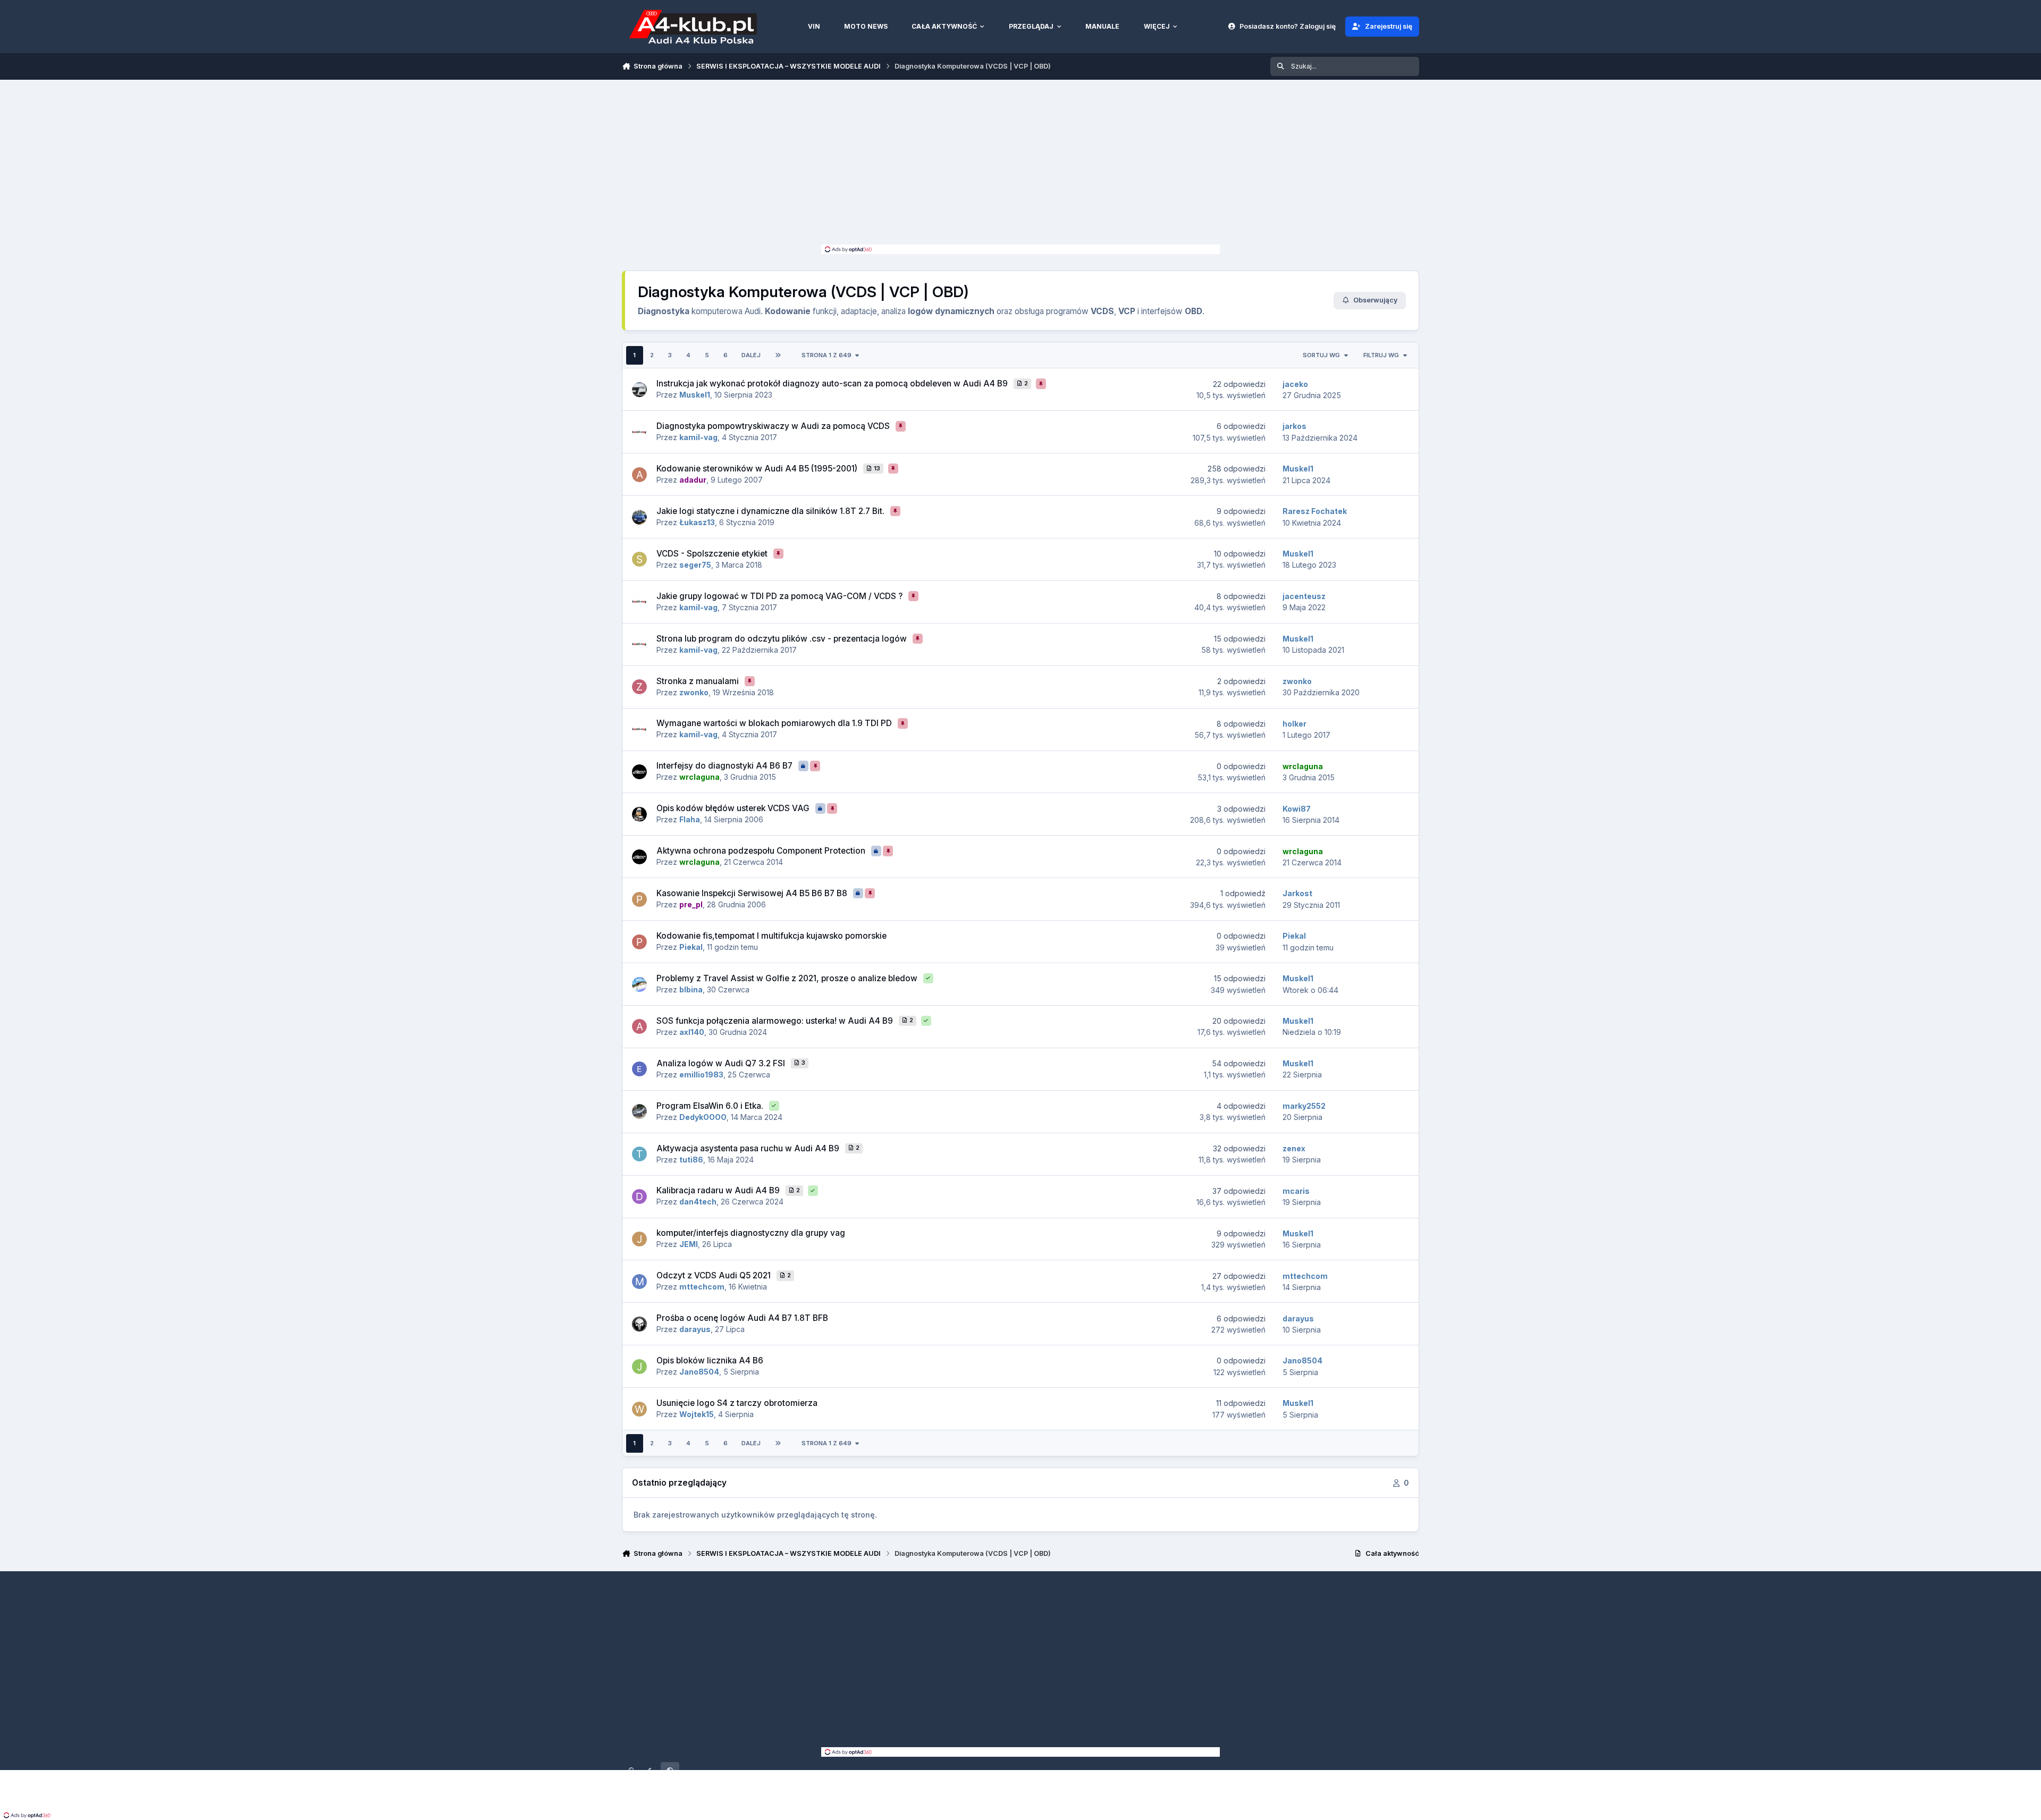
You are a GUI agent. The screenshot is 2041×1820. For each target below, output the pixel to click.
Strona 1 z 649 (826, 355)
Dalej (751, 355)
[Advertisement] (1020, 165)
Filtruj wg (1381, 355)
